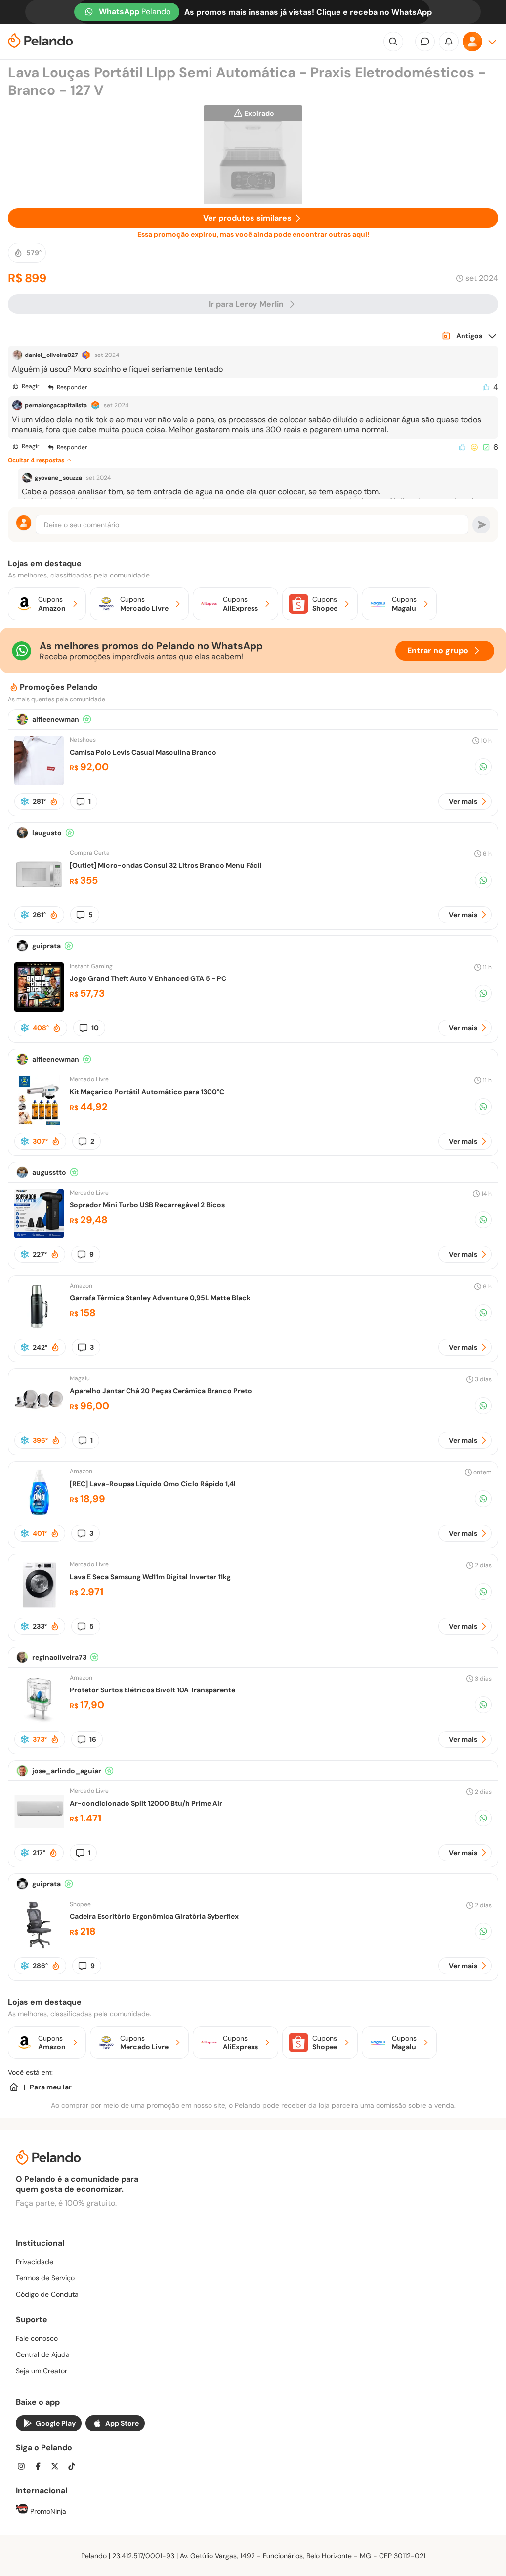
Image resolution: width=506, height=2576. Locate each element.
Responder (72, 387)
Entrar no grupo (438, 650)
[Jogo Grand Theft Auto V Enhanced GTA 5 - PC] (39, 1009)
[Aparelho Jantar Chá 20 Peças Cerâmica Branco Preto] (39, 1421)
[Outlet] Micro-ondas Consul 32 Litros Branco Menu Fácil (166, 865)
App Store (122, 2423)
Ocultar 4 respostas (36, 460)
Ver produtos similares (247, 218)
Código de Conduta (47, 2294)
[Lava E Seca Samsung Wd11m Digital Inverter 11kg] (39, 1607)
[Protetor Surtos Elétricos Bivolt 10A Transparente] (39, 1720)
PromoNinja (47, 2511)
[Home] (14, 2087)
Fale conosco (37, 2338)
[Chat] (425, 42)
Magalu (80, 1378)
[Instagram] (24, 2467)
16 (93, 1739)
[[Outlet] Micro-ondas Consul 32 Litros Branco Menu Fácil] (39, 896)
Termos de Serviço (45, 2278)
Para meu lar (51, 2087)
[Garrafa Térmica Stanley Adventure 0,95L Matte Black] (39, 1328)
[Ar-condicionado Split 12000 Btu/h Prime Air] (39, 1834)
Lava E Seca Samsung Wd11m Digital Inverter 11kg (150, 1577)
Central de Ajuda (43, 2354)
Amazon (81, 1286)
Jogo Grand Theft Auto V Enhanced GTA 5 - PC (148, 978)
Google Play (56, 2423)
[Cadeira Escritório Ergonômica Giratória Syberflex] (39, 1947)
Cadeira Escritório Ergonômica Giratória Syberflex (154, 1916)
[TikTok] (75, 2467)
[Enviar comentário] (481, 525)
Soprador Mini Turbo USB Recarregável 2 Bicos (147, 1205)
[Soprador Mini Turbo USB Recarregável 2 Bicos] (39, 1235)
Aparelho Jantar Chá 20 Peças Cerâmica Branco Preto (161, 1391)
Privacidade (35, 2262)
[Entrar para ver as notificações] (449, 42)
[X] (58, 2467)
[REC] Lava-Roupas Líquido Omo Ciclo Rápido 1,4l (153, 1484)
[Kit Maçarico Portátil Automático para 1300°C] (39, 1122)
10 (95, 1028)
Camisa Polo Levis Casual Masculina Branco (143, 752)
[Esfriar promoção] (25, 801)
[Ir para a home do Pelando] (41, 42)
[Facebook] (41, 2467)
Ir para (246, 304)
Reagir (30, 386)
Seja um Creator (42, 2371)
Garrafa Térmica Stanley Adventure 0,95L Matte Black (160, 1298)
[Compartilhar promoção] (483, 767)
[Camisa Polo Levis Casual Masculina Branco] (39, 782)
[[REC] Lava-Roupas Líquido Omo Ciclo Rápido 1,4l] (39, 1514)
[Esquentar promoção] (54, 801)
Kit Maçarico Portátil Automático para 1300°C (147, 1092)
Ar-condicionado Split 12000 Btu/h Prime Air (146, 1803)
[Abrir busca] (393, 42)
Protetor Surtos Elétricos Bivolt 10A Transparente (152, 1690)
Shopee (80, 1904)
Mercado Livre (89, 1079)
